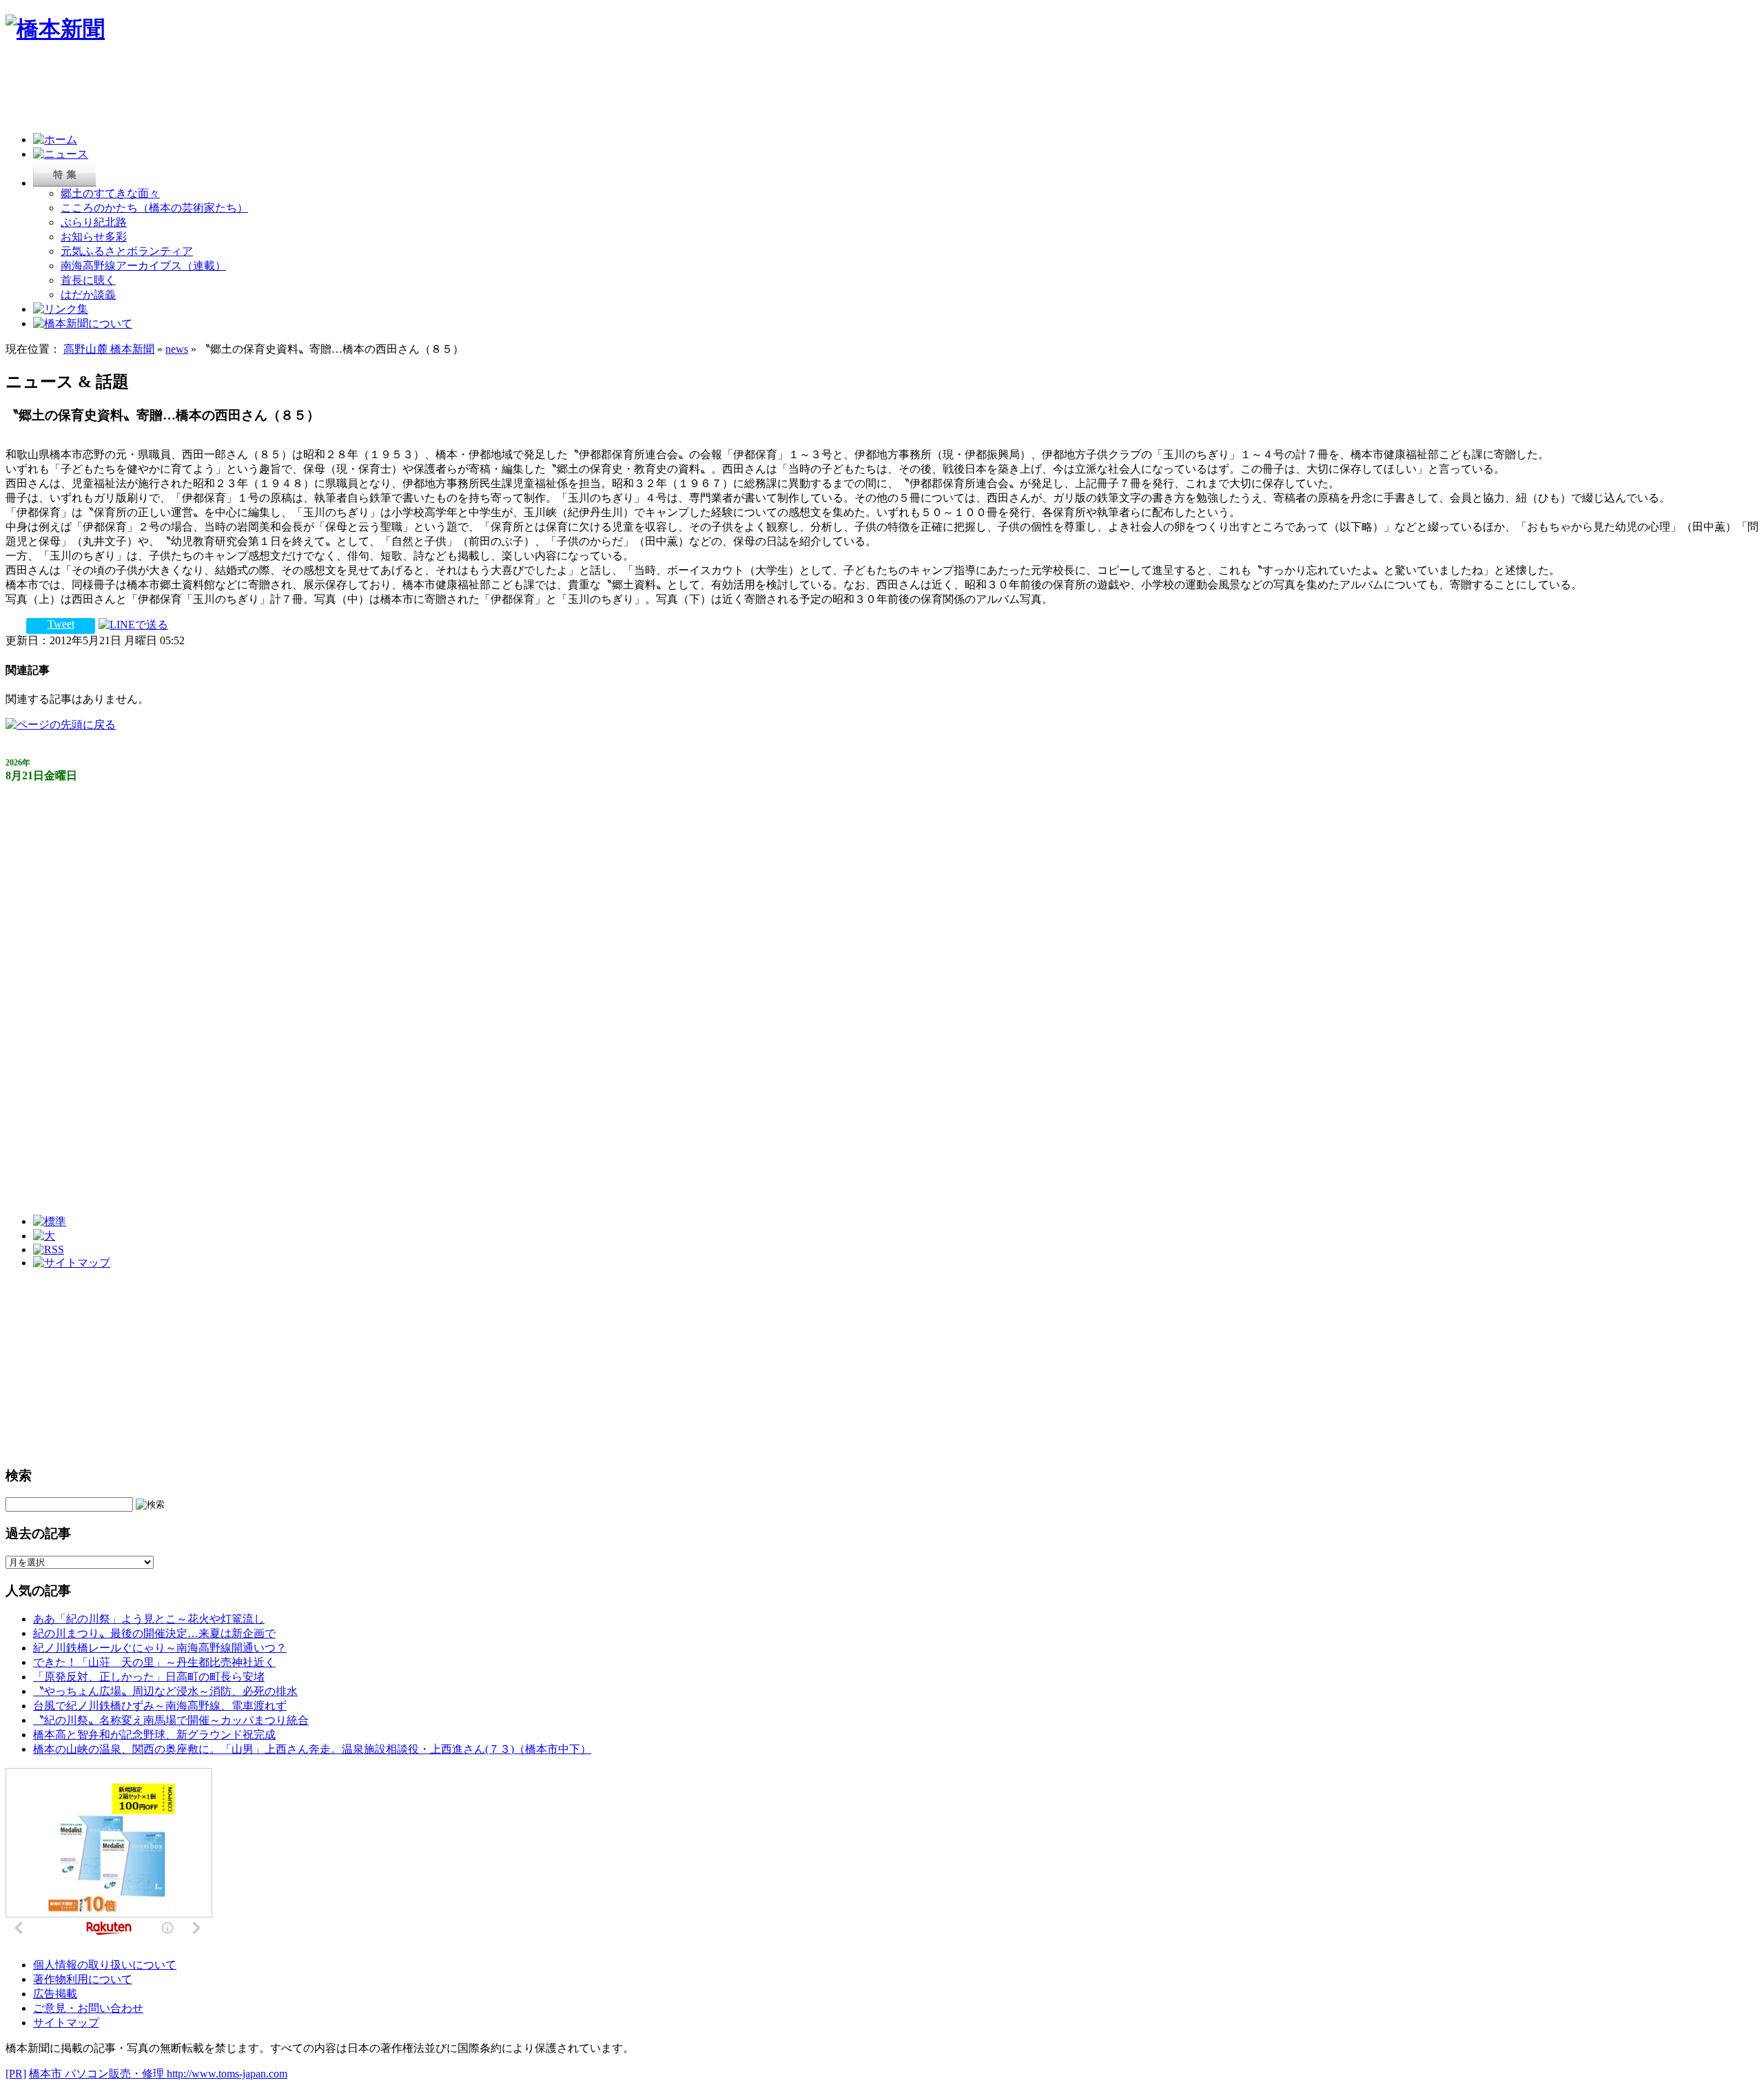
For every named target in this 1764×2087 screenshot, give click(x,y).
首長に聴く (88, 280)
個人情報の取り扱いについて (105, 1965)
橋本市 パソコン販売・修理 (98, 2074)
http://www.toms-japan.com (227, 2074)
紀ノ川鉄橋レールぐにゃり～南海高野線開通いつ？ (160, 1648)
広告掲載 (55, 1994)
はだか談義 (88, 295)
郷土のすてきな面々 (110, 193)
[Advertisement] (256, 91)
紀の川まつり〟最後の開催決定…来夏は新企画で (154, 1633)
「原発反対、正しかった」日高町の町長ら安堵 (149, 1677)
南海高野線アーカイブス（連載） (143, 266)
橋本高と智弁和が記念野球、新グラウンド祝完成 (154, 1735)
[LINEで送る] (133, 624)
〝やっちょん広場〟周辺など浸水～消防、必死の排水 (165, 1691)
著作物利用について (83, 1979)
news (177, 349)
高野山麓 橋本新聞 (109, 349)
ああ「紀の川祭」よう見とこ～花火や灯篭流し (149, 1619)
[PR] (16, 2074)
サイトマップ (66, 2023)
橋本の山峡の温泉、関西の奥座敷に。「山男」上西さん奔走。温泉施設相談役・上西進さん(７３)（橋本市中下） (312, 1749)
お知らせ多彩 (94, 237)
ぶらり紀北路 (94, 222)
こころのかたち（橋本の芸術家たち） (154, 208)
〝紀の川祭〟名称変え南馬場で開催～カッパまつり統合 (171, 1720)
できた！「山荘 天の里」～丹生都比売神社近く (154, 1662)
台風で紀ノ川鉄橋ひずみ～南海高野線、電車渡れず (160, 1706)
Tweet (61, 624)
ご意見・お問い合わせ (88, 2008)
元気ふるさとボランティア (127, 251)
